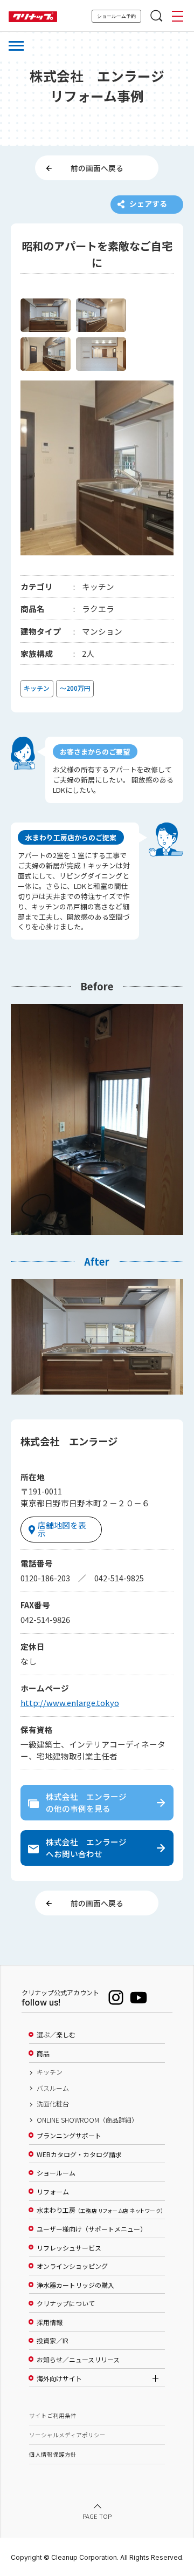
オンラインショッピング (72, 2266)
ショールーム (56, 2173)
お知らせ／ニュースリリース (78, 2360)
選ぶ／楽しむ (56, 2035)
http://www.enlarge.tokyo (70, 1702)
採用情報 (50, 2322)
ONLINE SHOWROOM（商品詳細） (87, 2120)
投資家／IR (53, 2341)
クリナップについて (66, 2303)
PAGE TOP (97, 2516)
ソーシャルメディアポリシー (67, 2435)
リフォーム (53, 2192)
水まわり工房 (100, 2210)
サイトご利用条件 (53, 2415)
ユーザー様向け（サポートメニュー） (92, 2229)
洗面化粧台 (53, 2104)
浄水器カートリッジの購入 (75, 2285)
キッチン (50, 2072)
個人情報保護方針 (53, 2454)
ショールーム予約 (116, 16)
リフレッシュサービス (69, 2248)
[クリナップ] (33, 17)
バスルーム (53, 2088)
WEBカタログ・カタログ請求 (79, 2154)
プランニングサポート (69, 2136)
